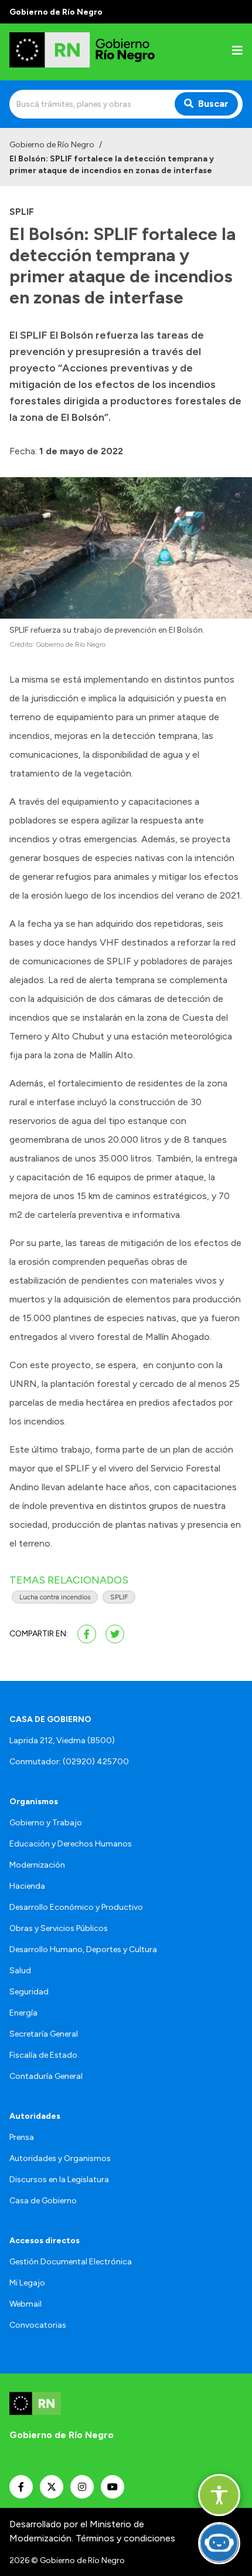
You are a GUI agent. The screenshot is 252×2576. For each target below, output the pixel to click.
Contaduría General (46, 2076)
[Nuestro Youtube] (113, 2487)
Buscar (213, 104)
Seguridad (29, 1992)
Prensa (22, 2137)
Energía (23, 2013)
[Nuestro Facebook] (21, 2487)
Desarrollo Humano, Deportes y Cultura (83, 1949)
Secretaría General (44, 2034)
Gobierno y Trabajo (46, 1823)
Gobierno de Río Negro (52, 145)
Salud (20, 1971)
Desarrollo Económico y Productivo (76, 1907)
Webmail (25, 2304)
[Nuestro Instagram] (82, 2487)
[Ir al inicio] (84, 52)
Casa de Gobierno (43, 2201)
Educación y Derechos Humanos (71, 1844)
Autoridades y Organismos (60, 2158)
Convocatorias (38, 2325)
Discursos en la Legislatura (59, 2180)
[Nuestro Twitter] (52, 2487)
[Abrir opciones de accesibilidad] (219, 2495)
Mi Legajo (27, 2283)
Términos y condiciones (125, 2538)
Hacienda (27, 1886)
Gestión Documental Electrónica (71, 2262)
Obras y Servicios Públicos (59, 1928)
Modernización (37, 1865)
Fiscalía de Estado (43, 2055)
